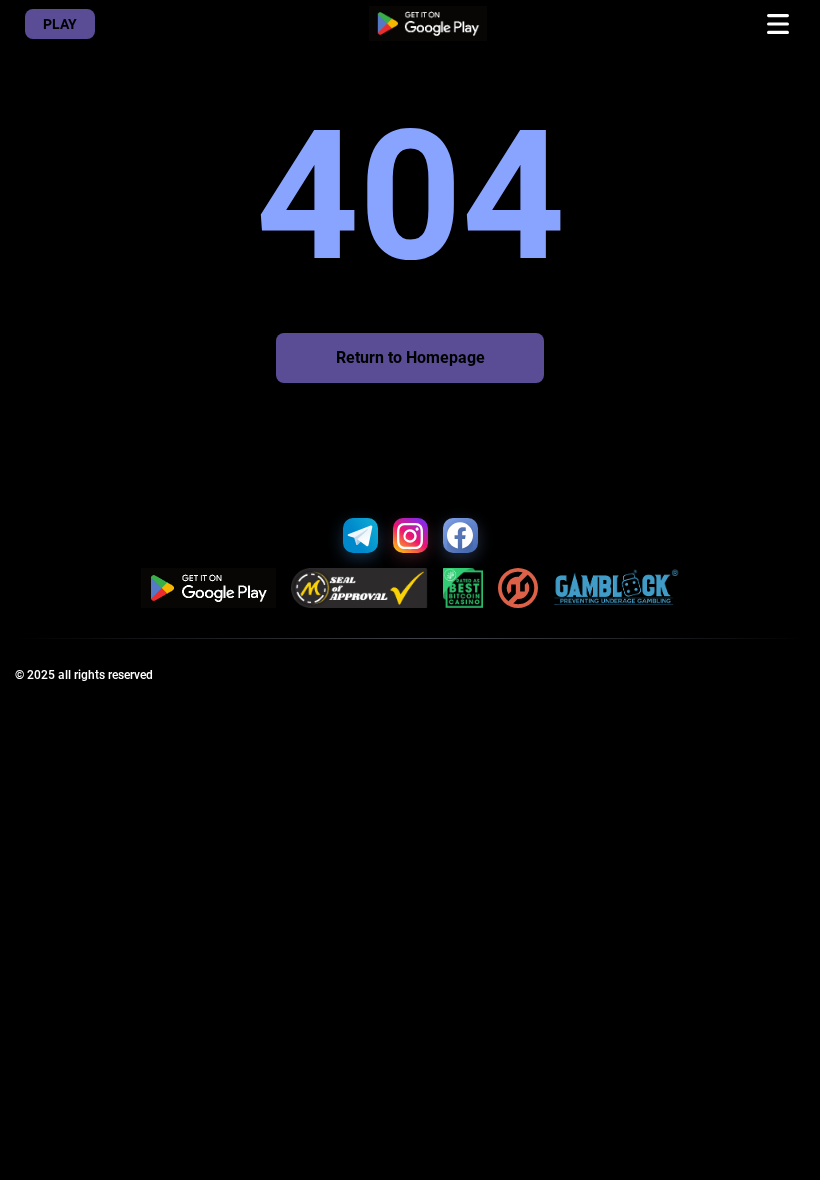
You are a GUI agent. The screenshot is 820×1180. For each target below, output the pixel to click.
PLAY (60, 24)
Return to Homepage (410, 357)
